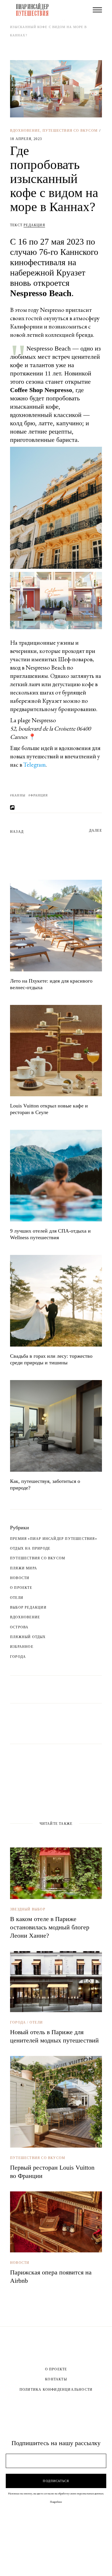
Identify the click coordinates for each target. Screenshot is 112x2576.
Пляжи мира (24, 1568)
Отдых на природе (30, 1548)
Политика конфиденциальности (56, 2390)
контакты (56, 2379)
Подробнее (56, 2502)
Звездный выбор (28, 1909)
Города (18, 1657)
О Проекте (56, 2369)
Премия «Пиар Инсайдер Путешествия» (54, 1539)
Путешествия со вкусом (70, 131)
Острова (19, 1627)
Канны (19, 795)
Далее (95, 831)
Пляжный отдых (28, 1637)
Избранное (22, 1647)
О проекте (21, 1588)
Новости (20, 1578)
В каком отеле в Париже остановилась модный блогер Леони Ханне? (50, 1927)
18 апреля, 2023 (26, 139)
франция (39, 795)
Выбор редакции (28, 1607)
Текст (28, 225)
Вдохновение (25, 131)
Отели (17, 1598)
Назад (17, 832)
